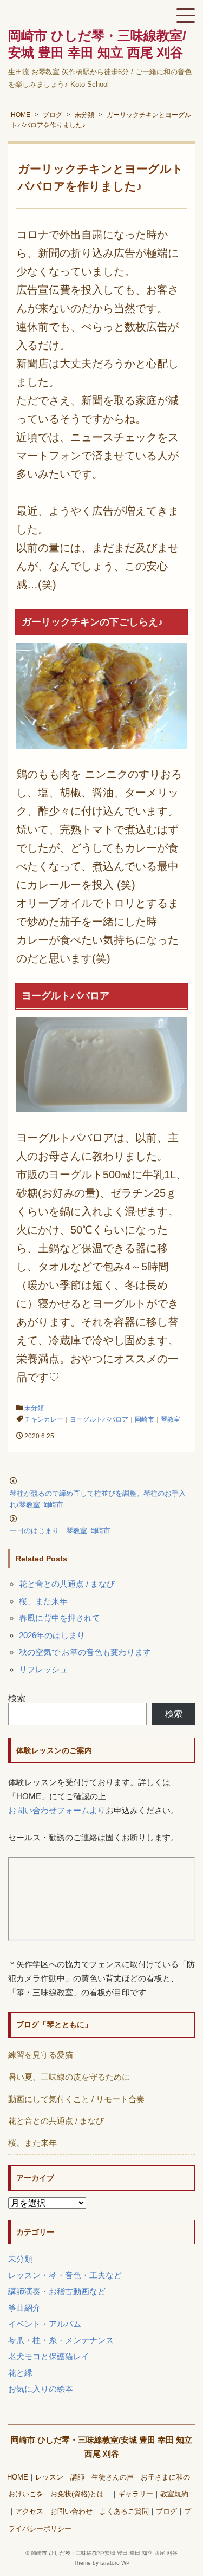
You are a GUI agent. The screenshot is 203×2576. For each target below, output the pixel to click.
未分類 (34, 1408)
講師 (77, 2477)
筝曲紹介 (24, 2308)
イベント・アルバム (45, 2324)
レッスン (49, 2477)
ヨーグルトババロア (99, 1419)
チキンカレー (44, 1419)
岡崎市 (145, 1419)
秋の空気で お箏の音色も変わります (85, 1652)
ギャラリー (136, 2494)
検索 (17, 1698)
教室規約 (174, 2494)
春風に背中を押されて (60, 1618)
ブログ (166, 2512)
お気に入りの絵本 (41, 2389)
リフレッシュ (43, 1669)
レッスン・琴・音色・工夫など (65, 2275)
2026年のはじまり (52, 1635)
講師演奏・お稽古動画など (57, 2291)
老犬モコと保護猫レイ (49, 2356)
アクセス (29, 2512)
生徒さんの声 (113, 2477)
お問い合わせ (71, 2512)
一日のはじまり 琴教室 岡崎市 (60, 1531)
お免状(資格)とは (81, 2494)
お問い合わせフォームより (57, 1810)
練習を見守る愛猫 (41, 2055)
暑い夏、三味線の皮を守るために (69, 2077)
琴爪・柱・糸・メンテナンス (61, 2340)
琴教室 (171, 1419)
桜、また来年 (43, 1601)
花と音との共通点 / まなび (67, 1584)
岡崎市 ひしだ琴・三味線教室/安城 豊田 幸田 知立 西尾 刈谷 (104, 2553)
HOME (18, 2477)
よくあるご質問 (124, 2512)
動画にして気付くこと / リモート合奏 (76, 2099)
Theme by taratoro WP (102, 2563)
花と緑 (20, 2373)
